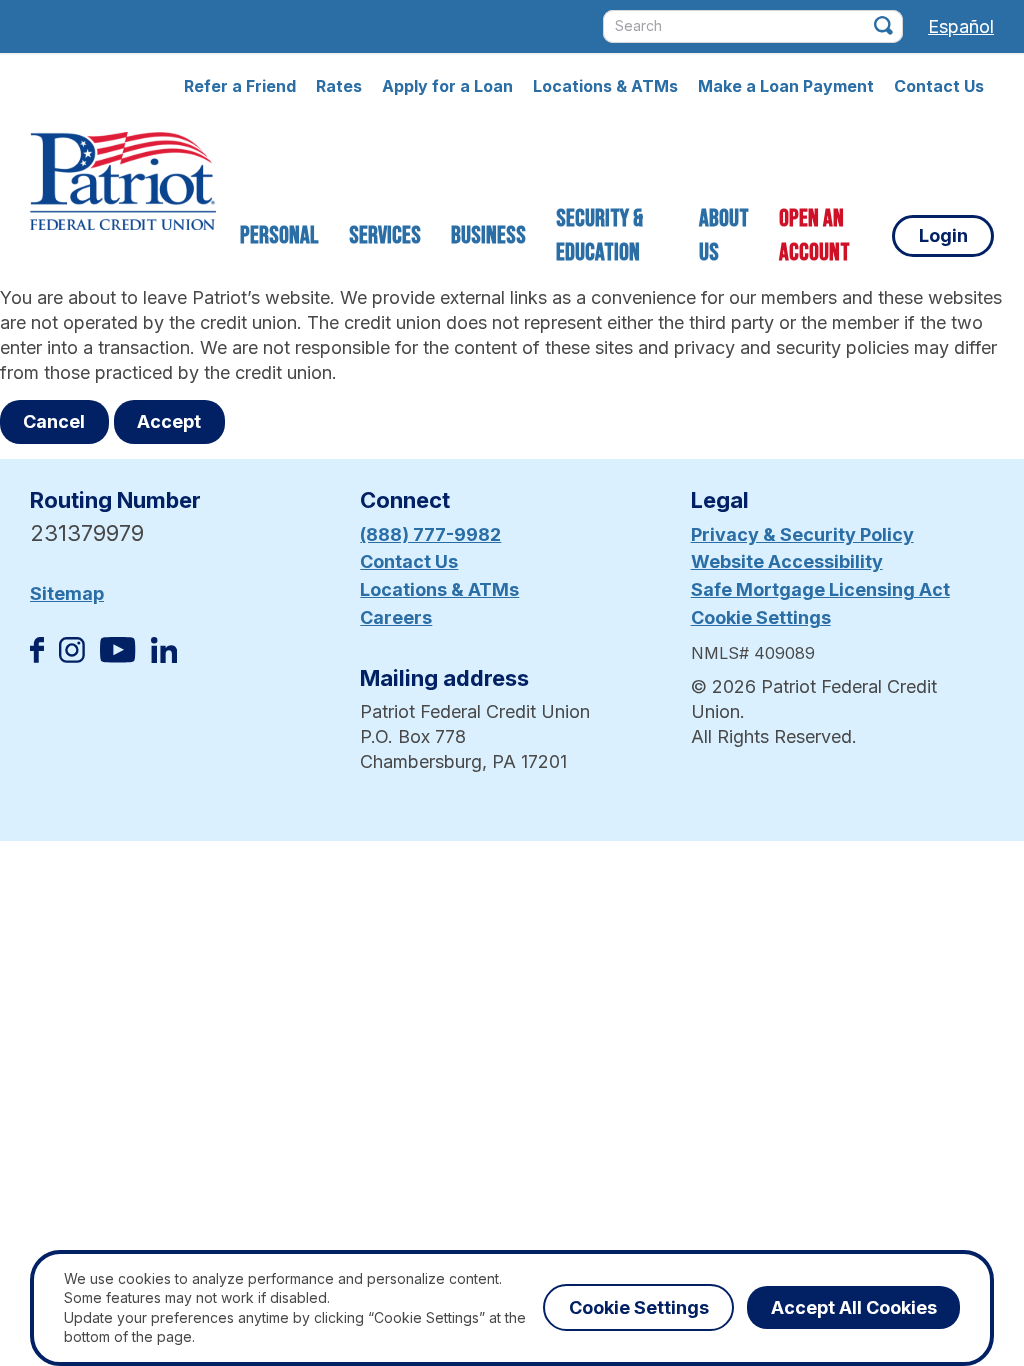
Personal (279, 235)
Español (961, 26)
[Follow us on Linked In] (164, 656)
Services (385, 235)
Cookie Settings (761, 617)
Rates (339, 86)
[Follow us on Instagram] (72, 656)
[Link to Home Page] (123, 184)
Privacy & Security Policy (802, 534)
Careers (396, 617)
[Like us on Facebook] (37, 656)
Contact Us (939, 86)
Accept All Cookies (854, 1307)
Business (488, 235)
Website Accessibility (787, 561)
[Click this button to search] (883, 25)
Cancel (54, 421)
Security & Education (599, 235)
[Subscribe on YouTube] (117, 656)
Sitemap (67, 593)
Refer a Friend (240, 86)
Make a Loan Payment (786, 86)
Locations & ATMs (605, 86)
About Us (724, 235)
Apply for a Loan (447, 86)
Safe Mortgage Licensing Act (820, 589)
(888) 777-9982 (430, 534)
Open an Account (814, 235)
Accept (169, 421)
